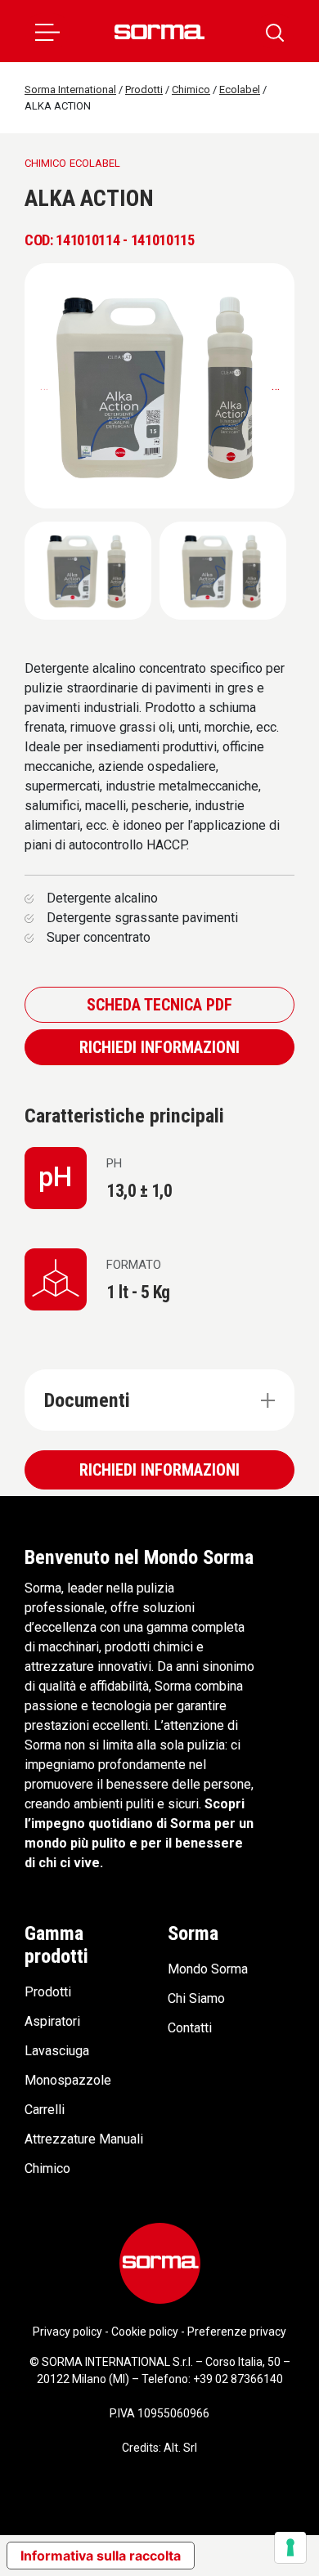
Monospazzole (68, 2080)
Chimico (47, 2168)
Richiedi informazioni (159, 1047)
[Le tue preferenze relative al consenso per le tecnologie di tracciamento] (290, 2547)
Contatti (190, 2028)
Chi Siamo (196, 1998)
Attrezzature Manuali (84, 2139)
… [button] (276, 385)
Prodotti (48, 1992)
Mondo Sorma (208, 1969)
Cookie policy (145, 2332)
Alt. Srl (180, 2448)
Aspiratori (52, 2021)
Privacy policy (67, 2332)
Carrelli (45, 2110)
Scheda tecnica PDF (159, 1005)
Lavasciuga (57, 2051)
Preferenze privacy (237, 2332)
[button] (47, 31)
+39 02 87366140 (238, 2379)
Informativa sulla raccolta (101, 2556)
